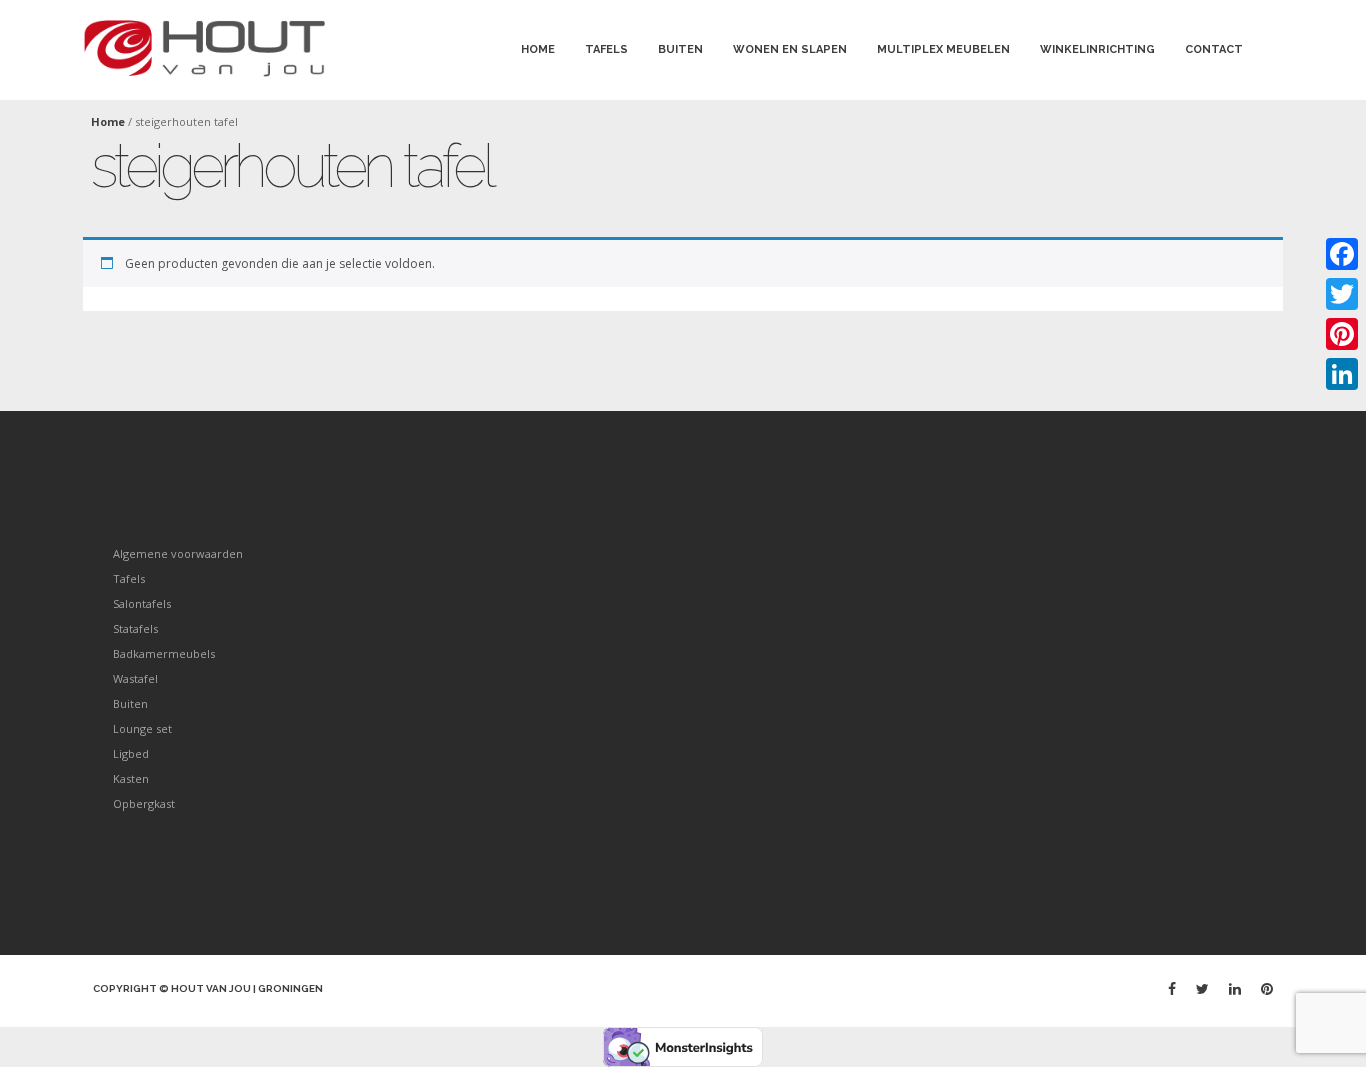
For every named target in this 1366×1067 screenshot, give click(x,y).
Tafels (606, 49)
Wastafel (135, 678)
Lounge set (142, 728)
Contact (1214, 49)
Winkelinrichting (1097, 49)
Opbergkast (144, 803)
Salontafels (142, 603)
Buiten (680, 49)
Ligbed (131, 753)
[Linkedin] (1235, 988)
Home (538, 49)
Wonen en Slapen (790, 49)
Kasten (131, 778)
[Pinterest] (1267, 988)
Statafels (135, 628)
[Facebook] (1172, 988)
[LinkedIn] (1342, 374)
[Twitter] (1202, 988)
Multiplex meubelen (943, 49)
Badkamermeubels (164, 653)
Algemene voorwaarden (178, 553)
